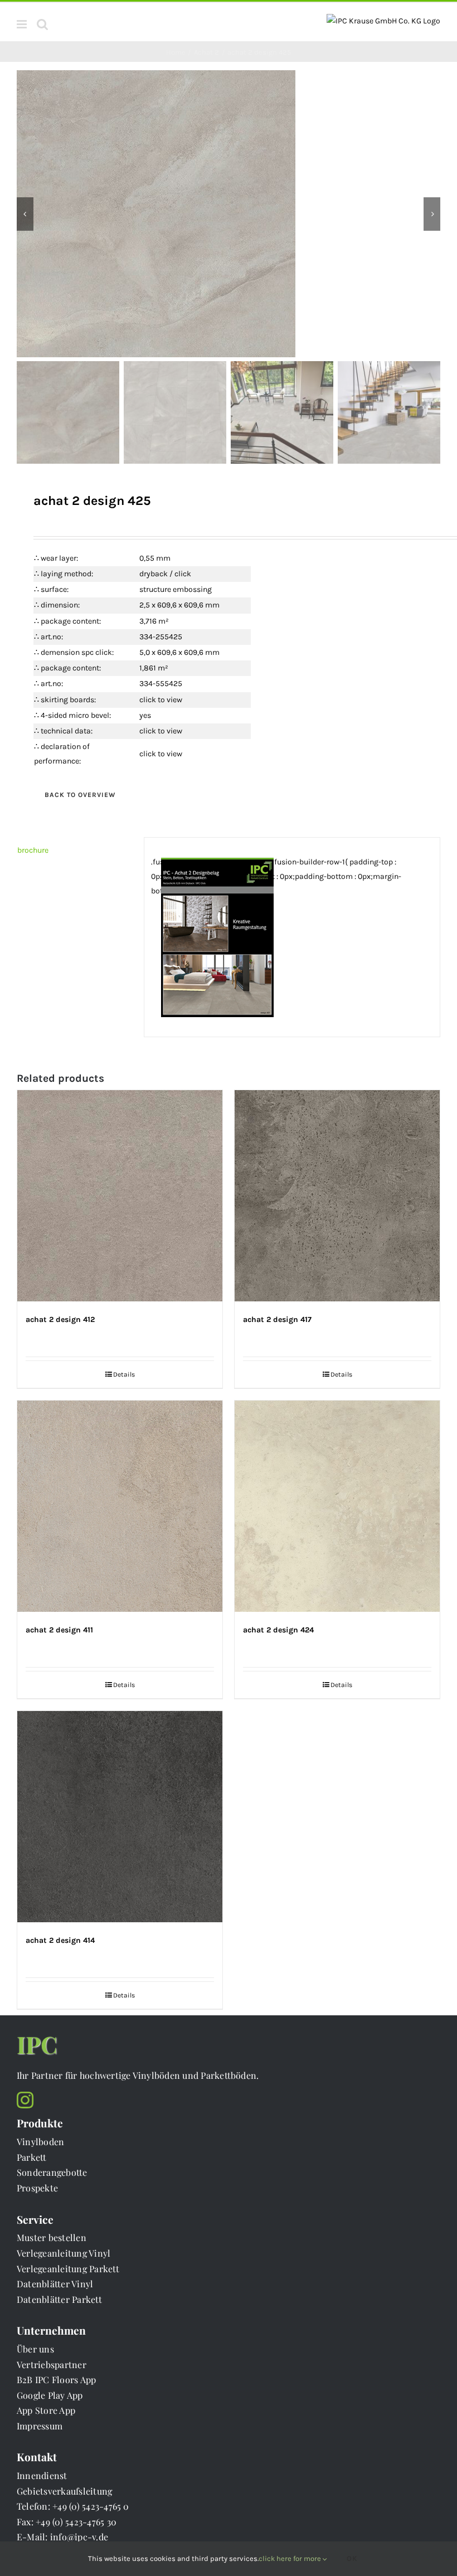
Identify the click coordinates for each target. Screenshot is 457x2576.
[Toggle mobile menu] (23, 24)
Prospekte (37, 2188)
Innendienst (42, 2475)
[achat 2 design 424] (337, 1506)
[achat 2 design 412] (120, 1196)
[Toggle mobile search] (42, 24)
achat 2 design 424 (278, 1630)
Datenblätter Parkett (59, 2299)
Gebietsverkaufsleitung (64, 2491)
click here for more (291, 2558)
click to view (161, 700)
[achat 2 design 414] (120, 1817)
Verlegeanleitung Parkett (68, 2269)
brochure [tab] (33, 850)
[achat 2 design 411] (120, 1506)
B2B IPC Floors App (56, 2380)
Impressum (40, 2426)
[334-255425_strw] (229, 214)
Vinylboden (40, 2142)
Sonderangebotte (52, 2172)
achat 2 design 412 (60, 1319)
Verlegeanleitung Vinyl (64, 2253)
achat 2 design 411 (59, 1630)
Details (124, 1374)
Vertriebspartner (52, 2364)
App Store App (46, 2410)
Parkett (32, 2157)
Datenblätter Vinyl (55, 2284)
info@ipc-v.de (79, 2537)
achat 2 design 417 (277, 1319)
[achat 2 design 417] (337, 1196)
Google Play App (50, 2395)
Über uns (35, 2349)
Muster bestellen (52, 2237)
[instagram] (25, 2100)
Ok (352, 2558)
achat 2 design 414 (60, 1940)
